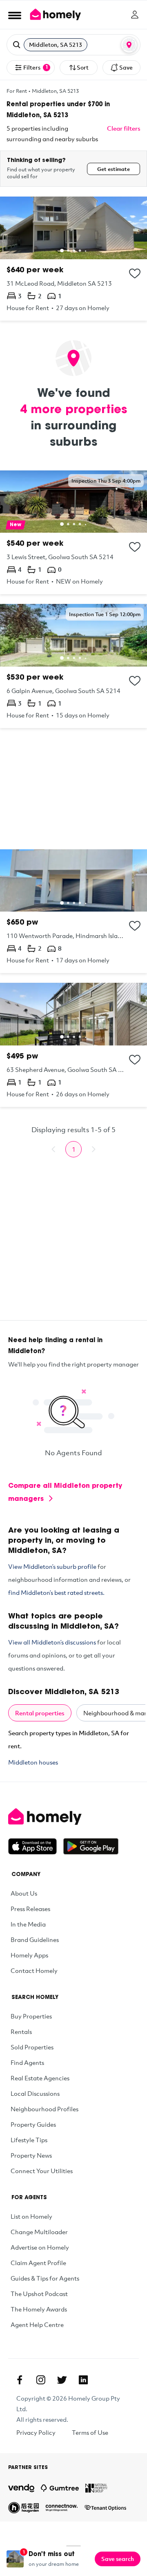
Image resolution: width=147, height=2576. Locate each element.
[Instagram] (41, 2380)
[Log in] (135, 15)
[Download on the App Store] (36, 1846)
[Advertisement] (73, 789)
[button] (73, 45)
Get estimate (114, 169)
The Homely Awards (39, 2309)
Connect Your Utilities (42, 2171)
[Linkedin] (83, 2380)
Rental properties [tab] (40, 1713)
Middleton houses (33, 1762)
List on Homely (31, 2216)
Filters (36, 67)
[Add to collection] (135, 273)
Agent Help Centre (37, 2325)
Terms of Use (90, 2432)
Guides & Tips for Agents (45, 2278)
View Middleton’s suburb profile (52, 1566)
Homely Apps (29, 1955)
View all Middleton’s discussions (52, 1642)
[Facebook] (20, 2380)
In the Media (28, 1924)
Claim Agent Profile (38, 2263)
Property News (31, 2155)
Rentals (21, 2031)
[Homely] (73, 1817)
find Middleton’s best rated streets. (56, 1592)
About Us (24, 1893)
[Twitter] (62, 2380)
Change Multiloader (39, 2232)
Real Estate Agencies (40, 2078)
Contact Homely (34, 1970)
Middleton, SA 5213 (55, 91)
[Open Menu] (15, 15)
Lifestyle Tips (29, 2140)
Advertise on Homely (40, 2247)
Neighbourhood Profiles (45, 2109)
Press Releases (30, 1909)
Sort (83, 67)
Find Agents (27, 2062)
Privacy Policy (36, 2432)
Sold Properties (32, 2047)
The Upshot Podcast (39, 2294)
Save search (118, 2559)
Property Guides (33, 2124)
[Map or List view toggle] (129, 45)
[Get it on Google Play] (91, 1846)
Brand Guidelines (35, 1940)
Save (126, 67)
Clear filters (124, 128)
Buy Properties (31, 2016)
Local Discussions (35, 2093)
